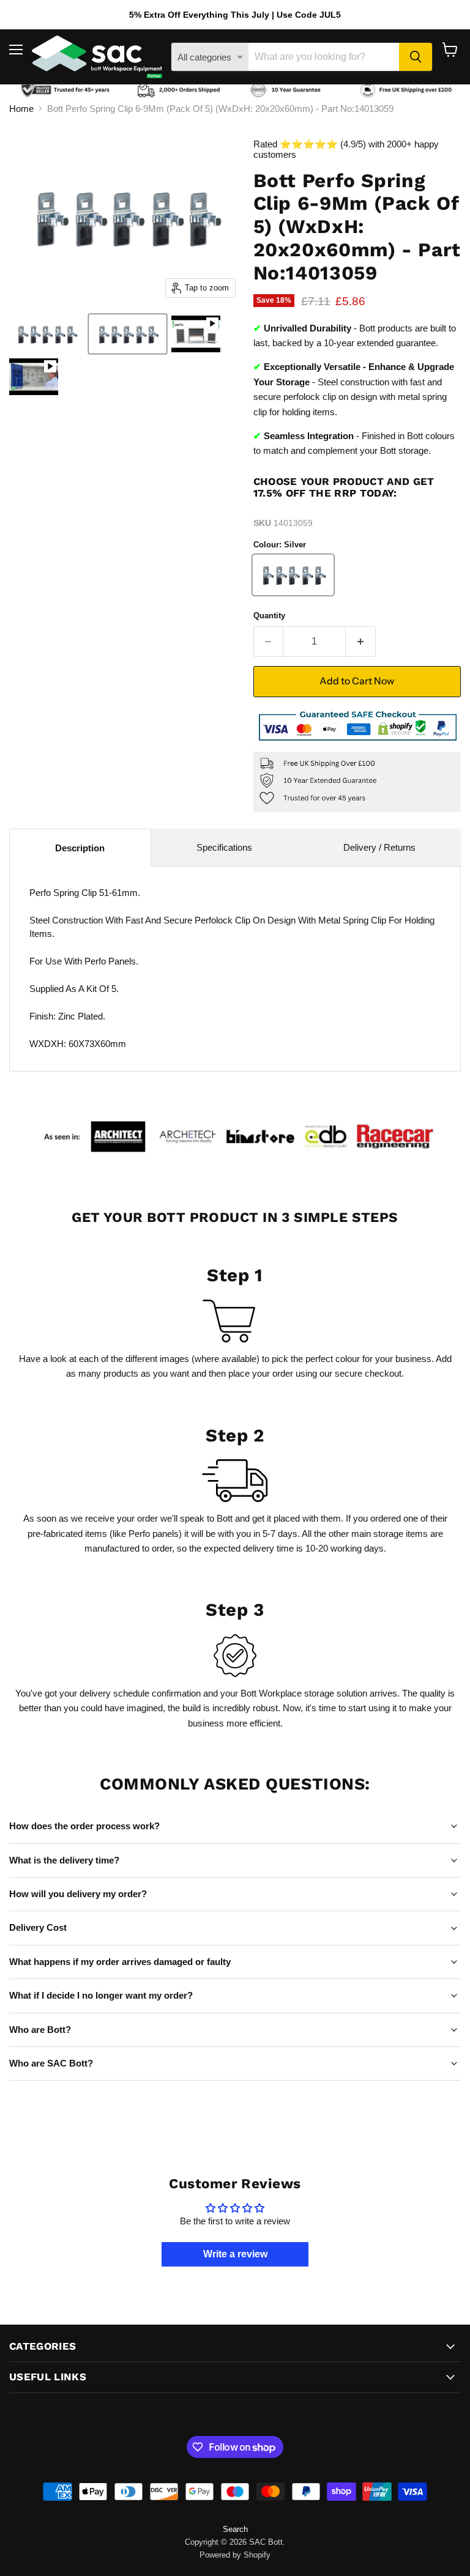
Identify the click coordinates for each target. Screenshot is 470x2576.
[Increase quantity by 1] (361, 642)
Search (235, 2529)
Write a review (235, 2254)
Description (80, 848)
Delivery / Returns (379, 847)
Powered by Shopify (235, 2555)
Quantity (269, 616)
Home (21, 109)
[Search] (416, 57)
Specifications (224, 847)
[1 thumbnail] (47, 334)
